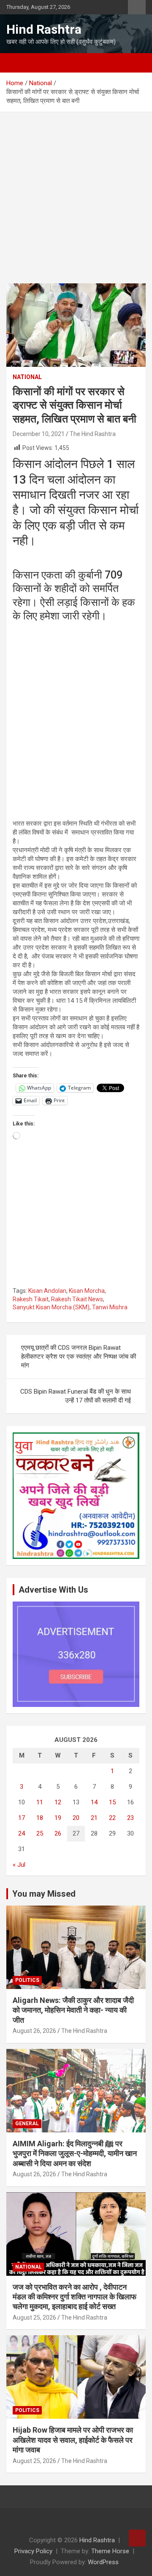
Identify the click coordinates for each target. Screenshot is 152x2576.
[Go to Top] (137, 2538)
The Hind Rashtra (93, 434)
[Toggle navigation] (17, 63)
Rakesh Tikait (31, 1299)
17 (22, 1818)
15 (112, 1802)
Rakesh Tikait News (77, 1299)
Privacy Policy (33, 2551)
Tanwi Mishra (110, 1307)
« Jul (19, 1865)
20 (76, 1818)
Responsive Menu (137, 7)
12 (58, 1802)
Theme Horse (110, 2551)
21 (94, 1818)
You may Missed (44, 1894)
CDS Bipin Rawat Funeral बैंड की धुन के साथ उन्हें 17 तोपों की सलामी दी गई (76, 1396)
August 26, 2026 (34, 2031)
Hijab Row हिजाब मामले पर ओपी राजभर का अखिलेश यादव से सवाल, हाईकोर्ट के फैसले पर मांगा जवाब (73, 2440)
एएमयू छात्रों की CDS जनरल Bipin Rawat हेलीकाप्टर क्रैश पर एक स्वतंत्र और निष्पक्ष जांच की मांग (79, 1357)
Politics (27, 1980)
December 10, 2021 (39, 434)
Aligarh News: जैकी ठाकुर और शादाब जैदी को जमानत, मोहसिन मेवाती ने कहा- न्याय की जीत (73, 2010)
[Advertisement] (76, 204)
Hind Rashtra (44, 29)
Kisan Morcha (87, 1291)
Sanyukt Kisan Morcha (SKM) (51, 1307)
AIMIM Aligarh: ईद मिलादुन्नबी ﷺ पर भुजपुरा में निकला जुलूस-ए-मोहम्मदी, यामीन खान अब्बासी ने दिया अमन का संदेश (75, 2153)
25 (40, 1833)
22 (112, 1818)
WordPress (103, 2562)
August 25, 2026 (34, 2318)
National (27, 377)
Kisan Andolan (47, 1291)
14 (94, 1802)
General (27, 2124)
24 (22, 1833)
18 (40, 1818)
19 (58, 1818)
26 (58, 1833)
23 (130, 1818)
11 (40, 1802)
